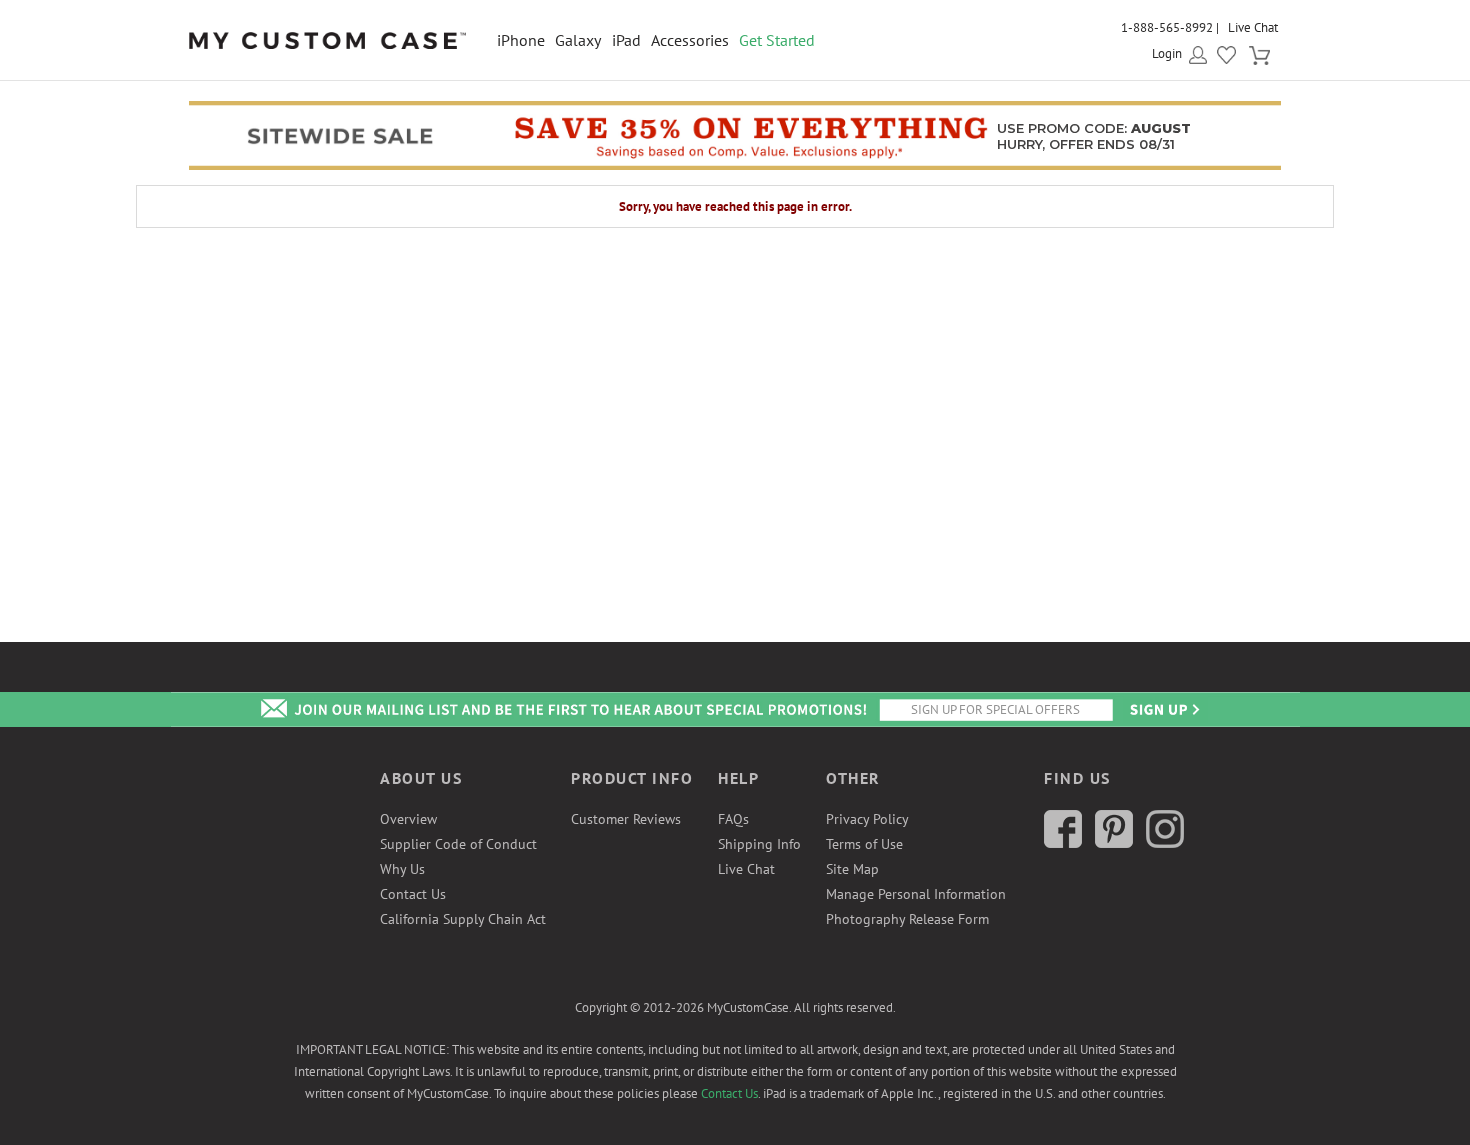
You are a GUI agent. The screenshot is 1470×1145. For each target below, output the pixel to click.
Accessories (690, 40)
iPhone (521, 40)
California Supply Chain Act (463, 919)
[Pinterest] (1114, 843)
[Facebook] (1063, 843)
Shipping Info (759, 844)
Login (1167, 53)
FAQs (733, 819)
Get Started (777, 40)
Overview (408, 819)
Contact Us (413, 894)
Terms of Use (864, 844)
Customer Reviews (626, 819)
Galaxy (578, 40)
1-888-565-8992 (1167, 27)
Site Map (852, 869)
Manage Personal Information (916, 894)
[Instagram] (1165, 843)
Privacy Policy (867, 819)
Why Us (402, 869)
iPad (626, 40)
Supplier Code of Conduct (458, 844)
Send (1163, 709)
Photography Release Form (907, 919)
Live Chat (1253, 27)
